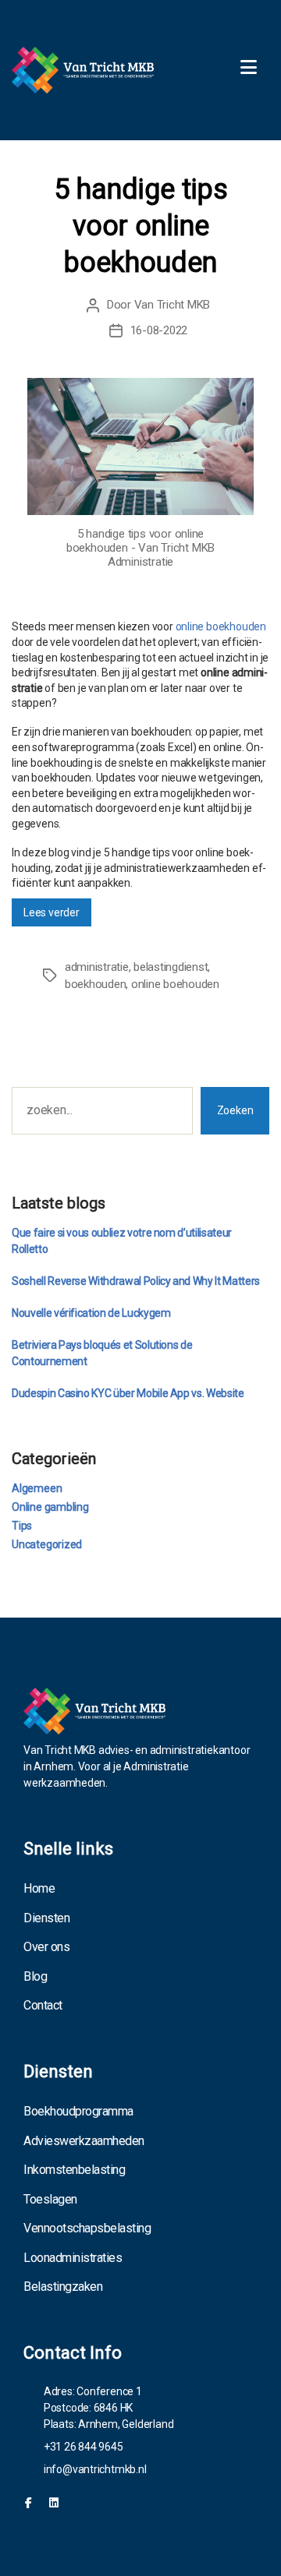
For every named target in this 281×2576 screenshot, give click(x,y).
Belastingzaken (63, 2287)
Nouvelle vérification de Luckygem (91, 1313)
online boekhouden (221, 626)
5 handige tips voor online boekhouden (141, 226)
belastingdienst (171, 967)
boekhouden (95, 984)
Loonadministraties (73, 2258)
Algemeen (37, 1488)
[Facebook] (28, 2503)
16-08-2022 (159, 330)
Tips (22, 1526)
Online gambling (50, 1507)
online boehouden (175, 984)
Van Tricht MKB (172, 305)
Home (39, 1888)
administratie (97, 967)
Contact (43, 2005)
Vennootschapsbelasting (87, 2228)
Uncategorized (47, 1544)
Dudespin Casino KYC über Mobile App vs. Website (128, 1393)
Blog (35, 1976)
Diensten (46, 1918)
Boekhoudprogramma (78, 2111)
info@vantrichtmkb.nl (95, 2469)
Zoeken (235, 1110)
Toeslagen (50, 2199)
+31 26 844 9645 (84, 2447)
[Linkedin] (54, 2503)
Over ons (46, 1947)
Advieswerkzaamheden (84, 2141)
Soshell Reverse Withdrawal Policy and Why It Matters (136, 1281)
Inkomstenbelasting (74, 2170)
